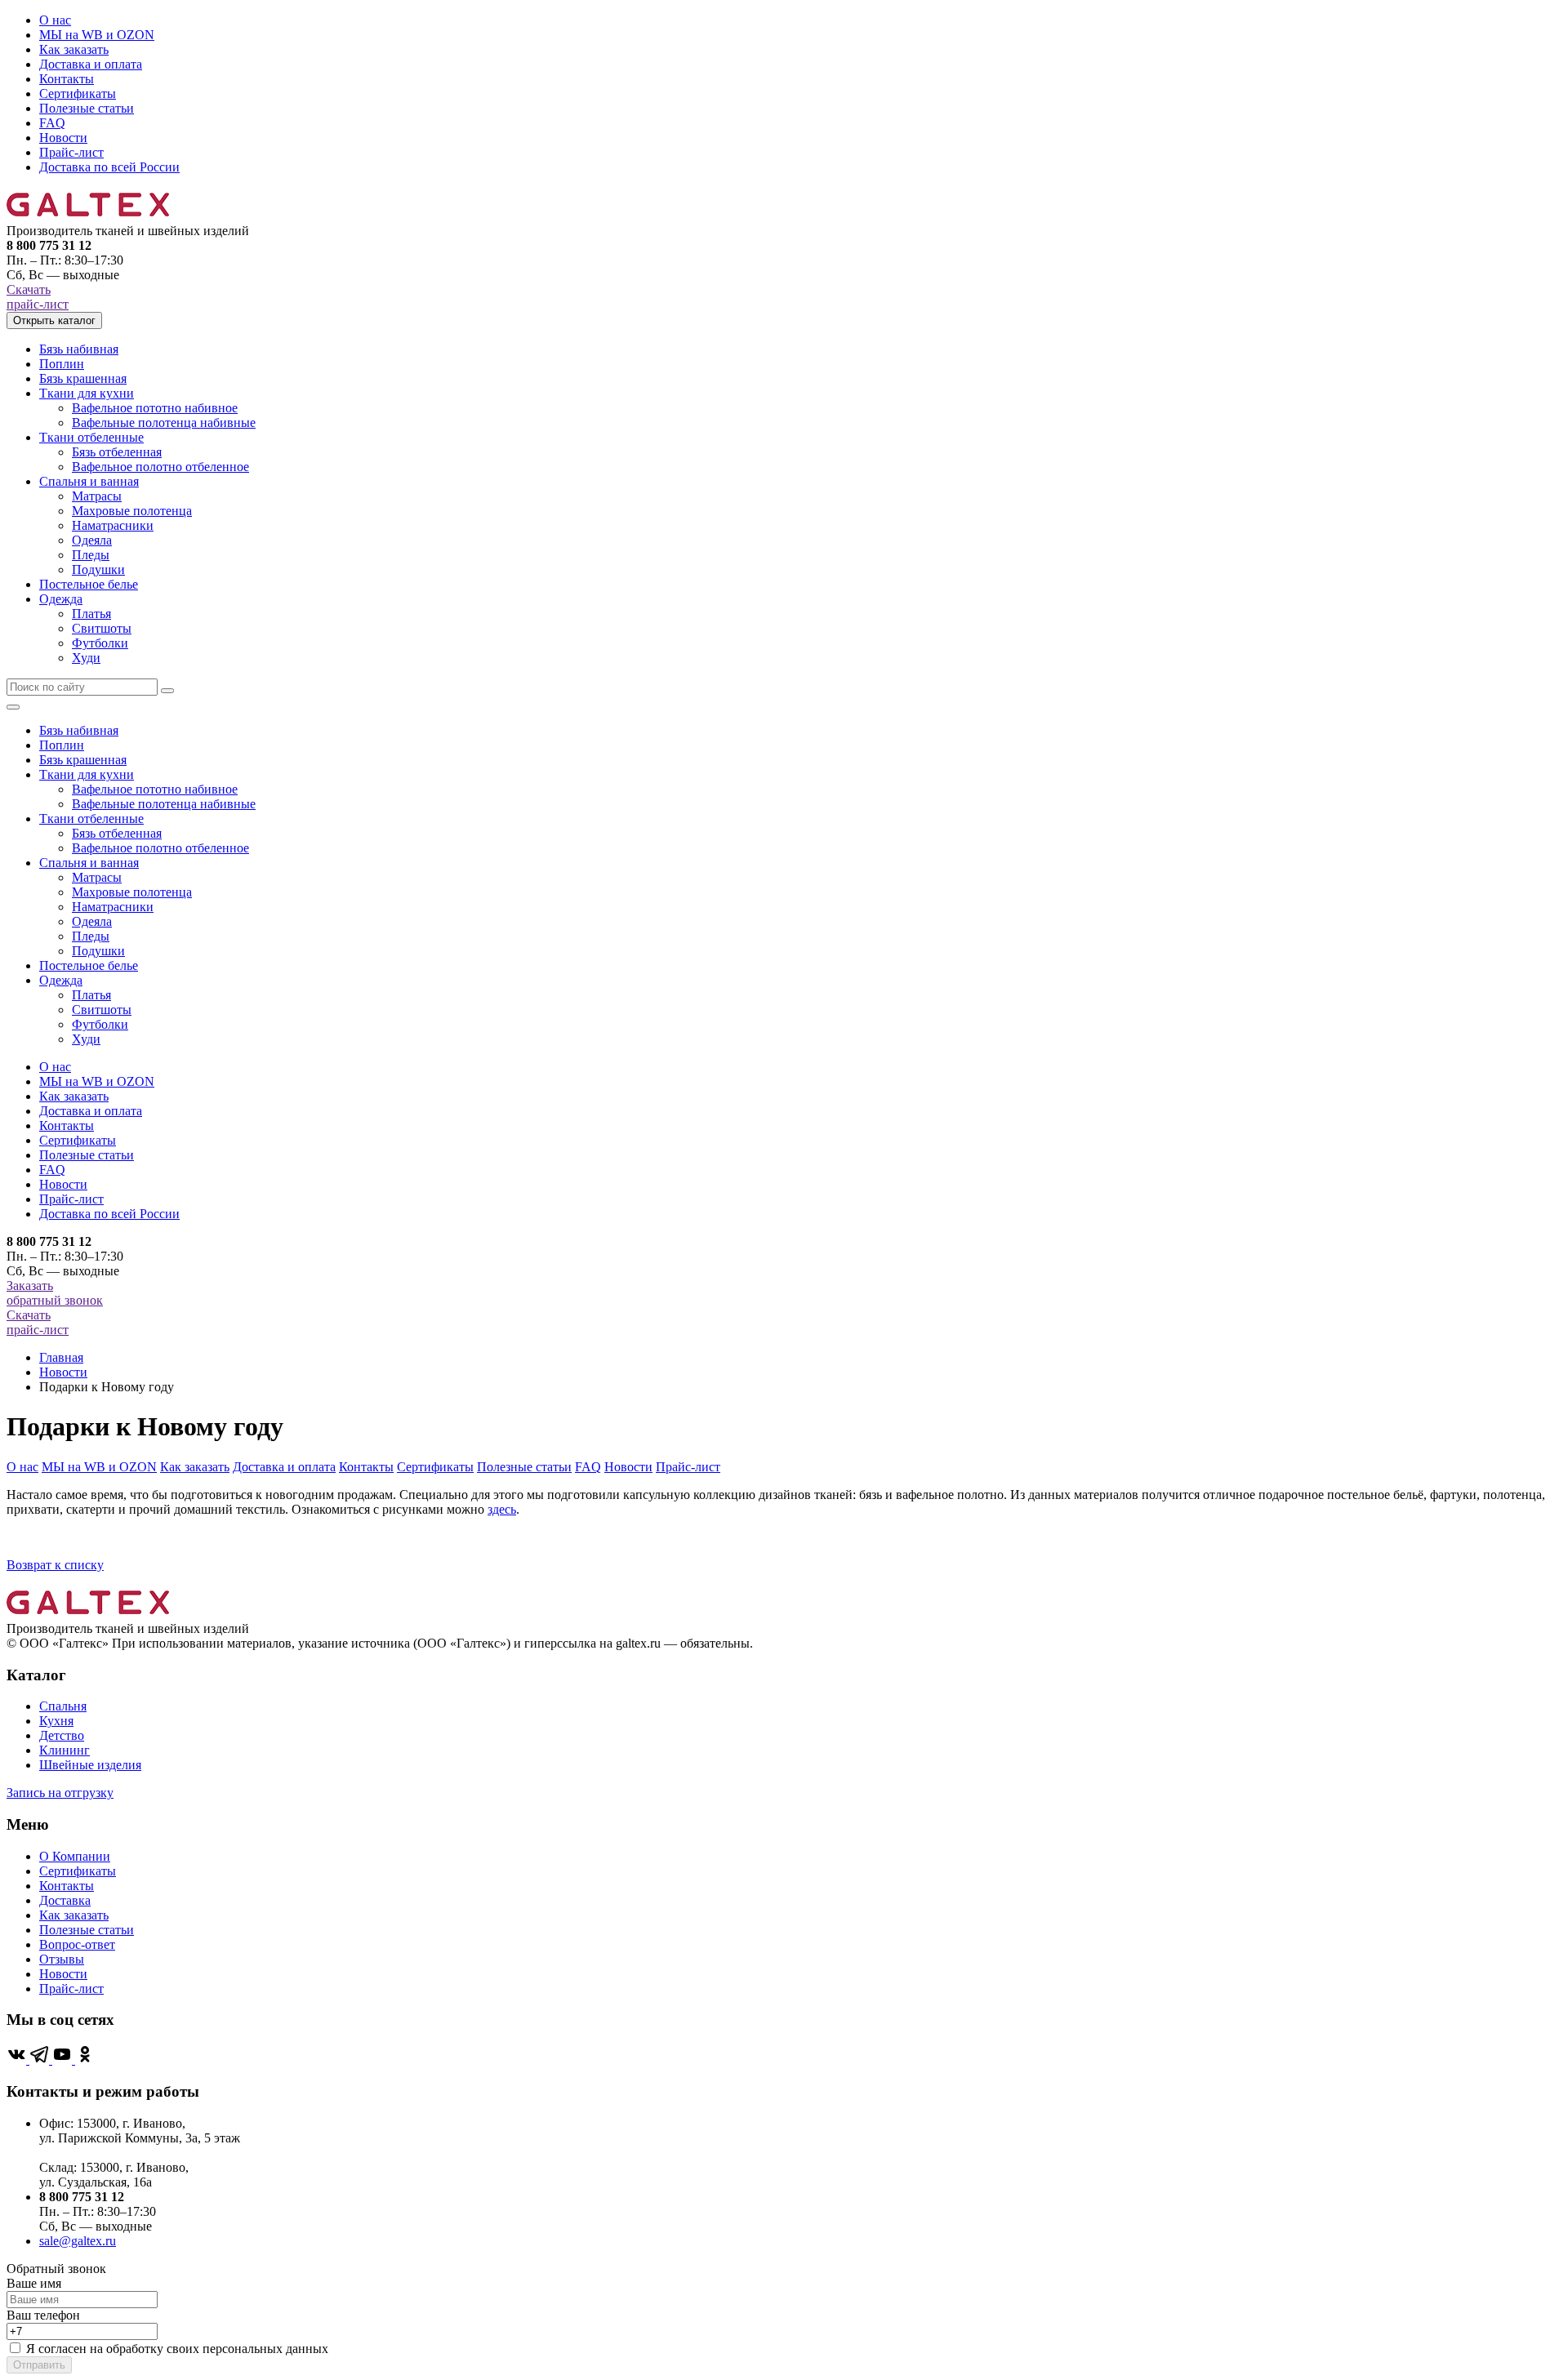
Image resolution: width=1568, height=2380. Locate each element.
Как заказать (74, 49)
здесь (502, 1509)
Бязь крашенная (83, 378)
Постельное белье (89, 584)
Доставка (65, 1900)
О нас (55, 20)
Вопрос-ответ (77, 1944)
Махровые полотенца (132, 511)
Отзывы (62, 1959)
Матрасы (97, 496)
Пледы (91, 555)
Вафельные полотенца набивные (164, 423)
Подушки (98, 569)
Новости (63, 138)
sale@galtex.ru (78, 2241)
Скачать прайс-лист (38, 297)
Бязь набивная (79, 349)
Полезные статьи (87, 108)
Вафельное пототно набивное (155, 408)
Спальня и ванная (89, 481)
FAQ (52, 123)
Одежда (61, 599)
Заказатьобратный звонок (55, 1293)
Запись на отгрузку (60, 1793)
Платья (91, 614)
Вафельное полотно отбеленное (160, 467)
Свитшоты (102, 628)
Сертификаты (78, 93)
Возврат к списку (55, 1565)
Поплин (62, 364)
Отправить (39, 2365)
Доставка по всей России (109, 167)
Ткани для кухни (87, 393)
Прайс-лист (71, 152)
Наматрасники (113, 525)
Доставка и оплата (91, 64)
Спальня (63, 1706)
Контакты (67, 79)
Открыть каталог (54, 320)
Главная (61, 1357)
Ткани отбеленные (91, 437)
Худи (86, 658)
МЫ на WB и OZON (97, 35)
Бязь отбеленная (117, 452)
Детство (62, 1735)
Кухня (56, 1721)
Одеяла (92, 540)
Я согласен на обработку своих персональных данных (177, 2349)
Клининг (65, 1750)
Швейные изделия (90, 1765)
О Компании (75, 1856)
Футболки (100, 643)
